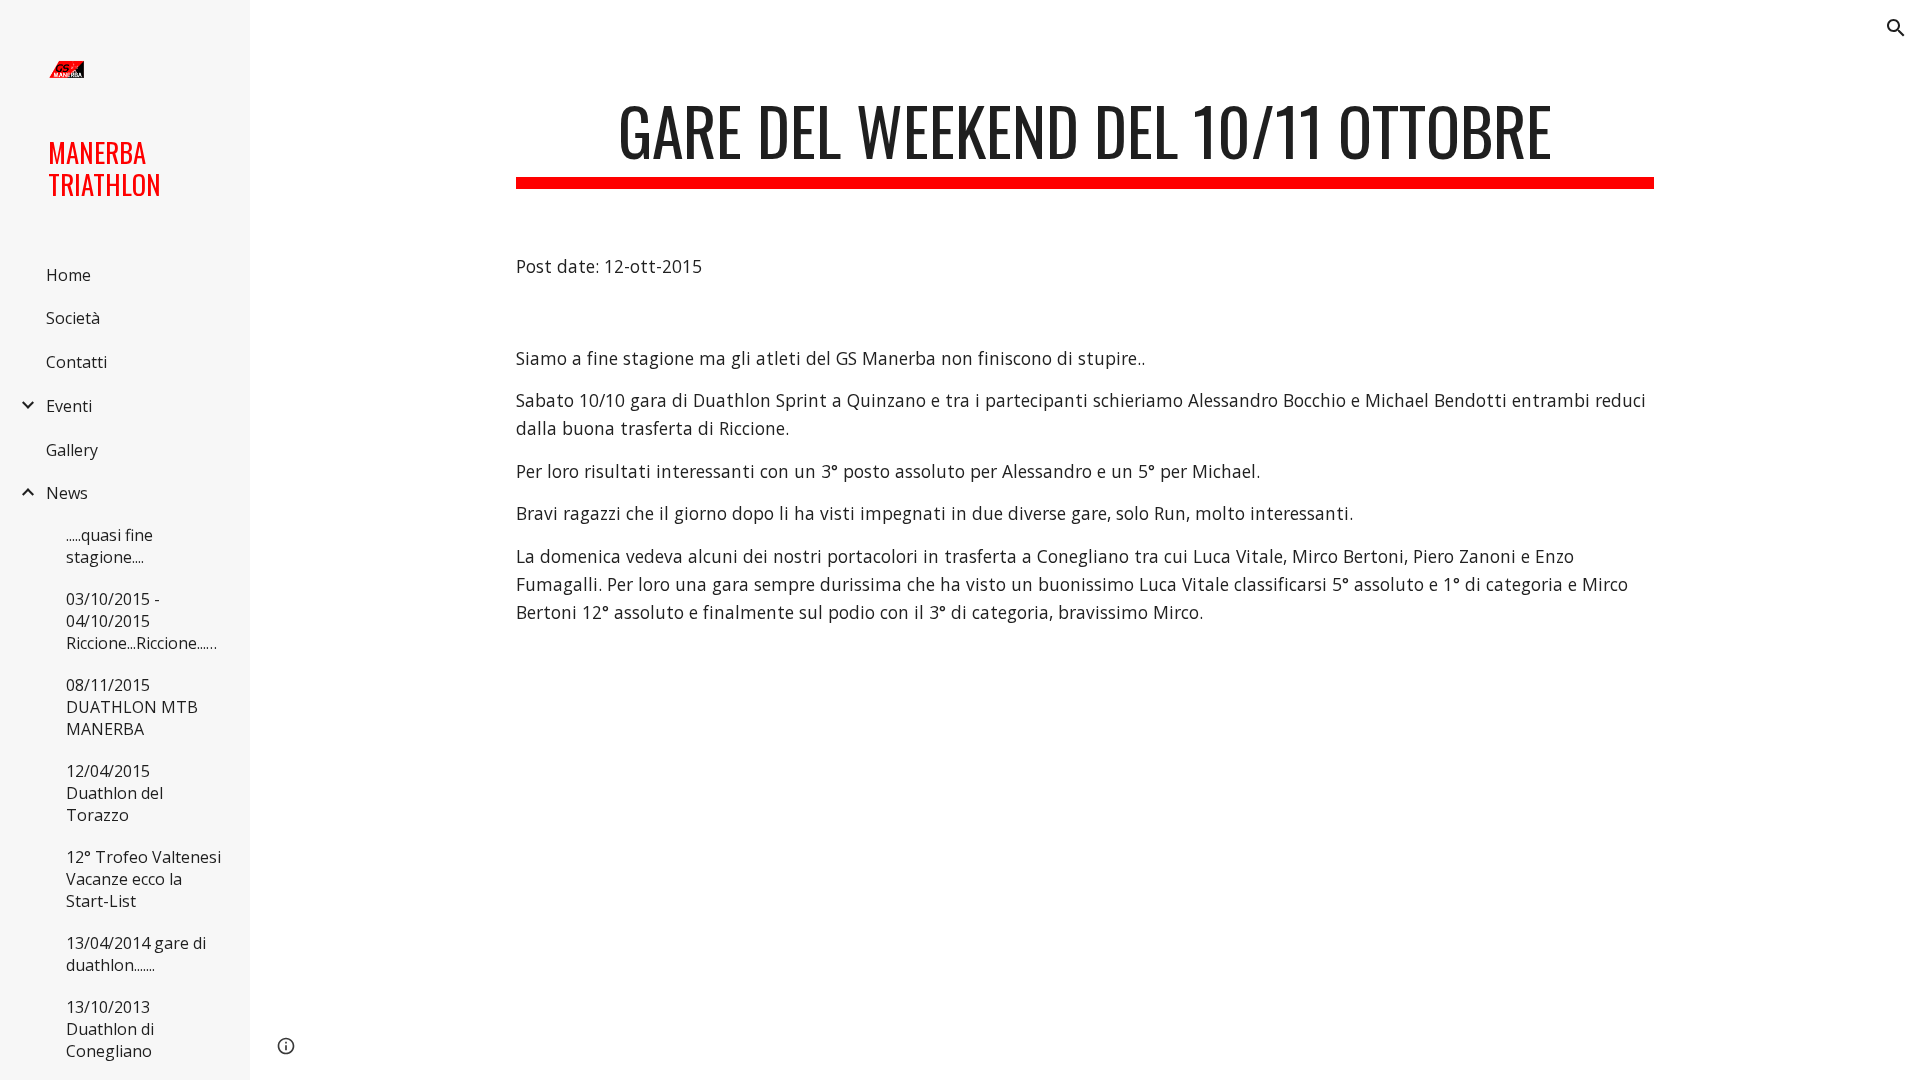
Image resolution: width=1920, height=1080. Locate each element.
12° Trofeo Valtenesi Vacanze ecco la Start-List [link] (143, 879)
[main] (1085, 140)
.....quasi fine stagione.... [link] (109, 546)
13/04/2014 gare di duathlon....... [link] (136, 954)
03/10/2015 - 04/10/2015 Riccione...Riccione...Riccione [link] (147, 621)
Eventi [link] (69, 406)
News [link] (67, 493)
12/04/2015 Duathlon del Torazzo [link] (114, 793)
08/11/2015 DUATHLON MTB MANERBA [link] (132, 707)
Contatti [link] (76, 362)
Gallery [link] (72, 450)
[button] (1896, 28)
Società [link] (73, 318)
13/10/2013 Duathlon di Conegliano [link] (110, 1029)
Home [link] (68, 275)
